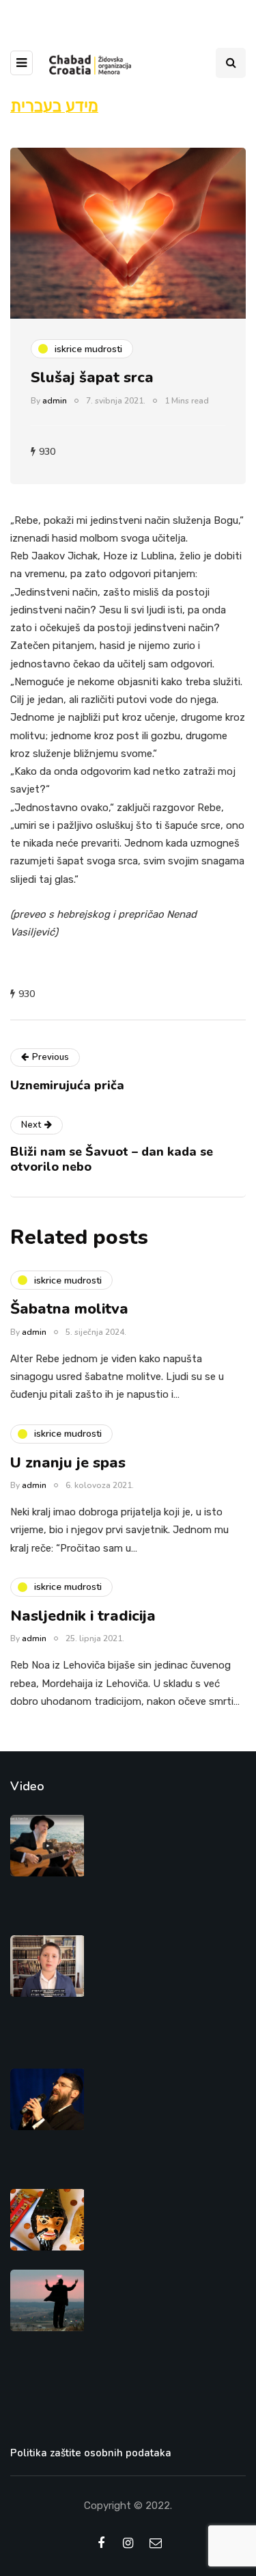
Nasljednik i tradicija (83, 1616)
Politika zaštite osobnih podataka (91, 2453)
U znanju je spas (68, 1463)
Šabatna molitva (69, 1309)
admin (55, 401)
